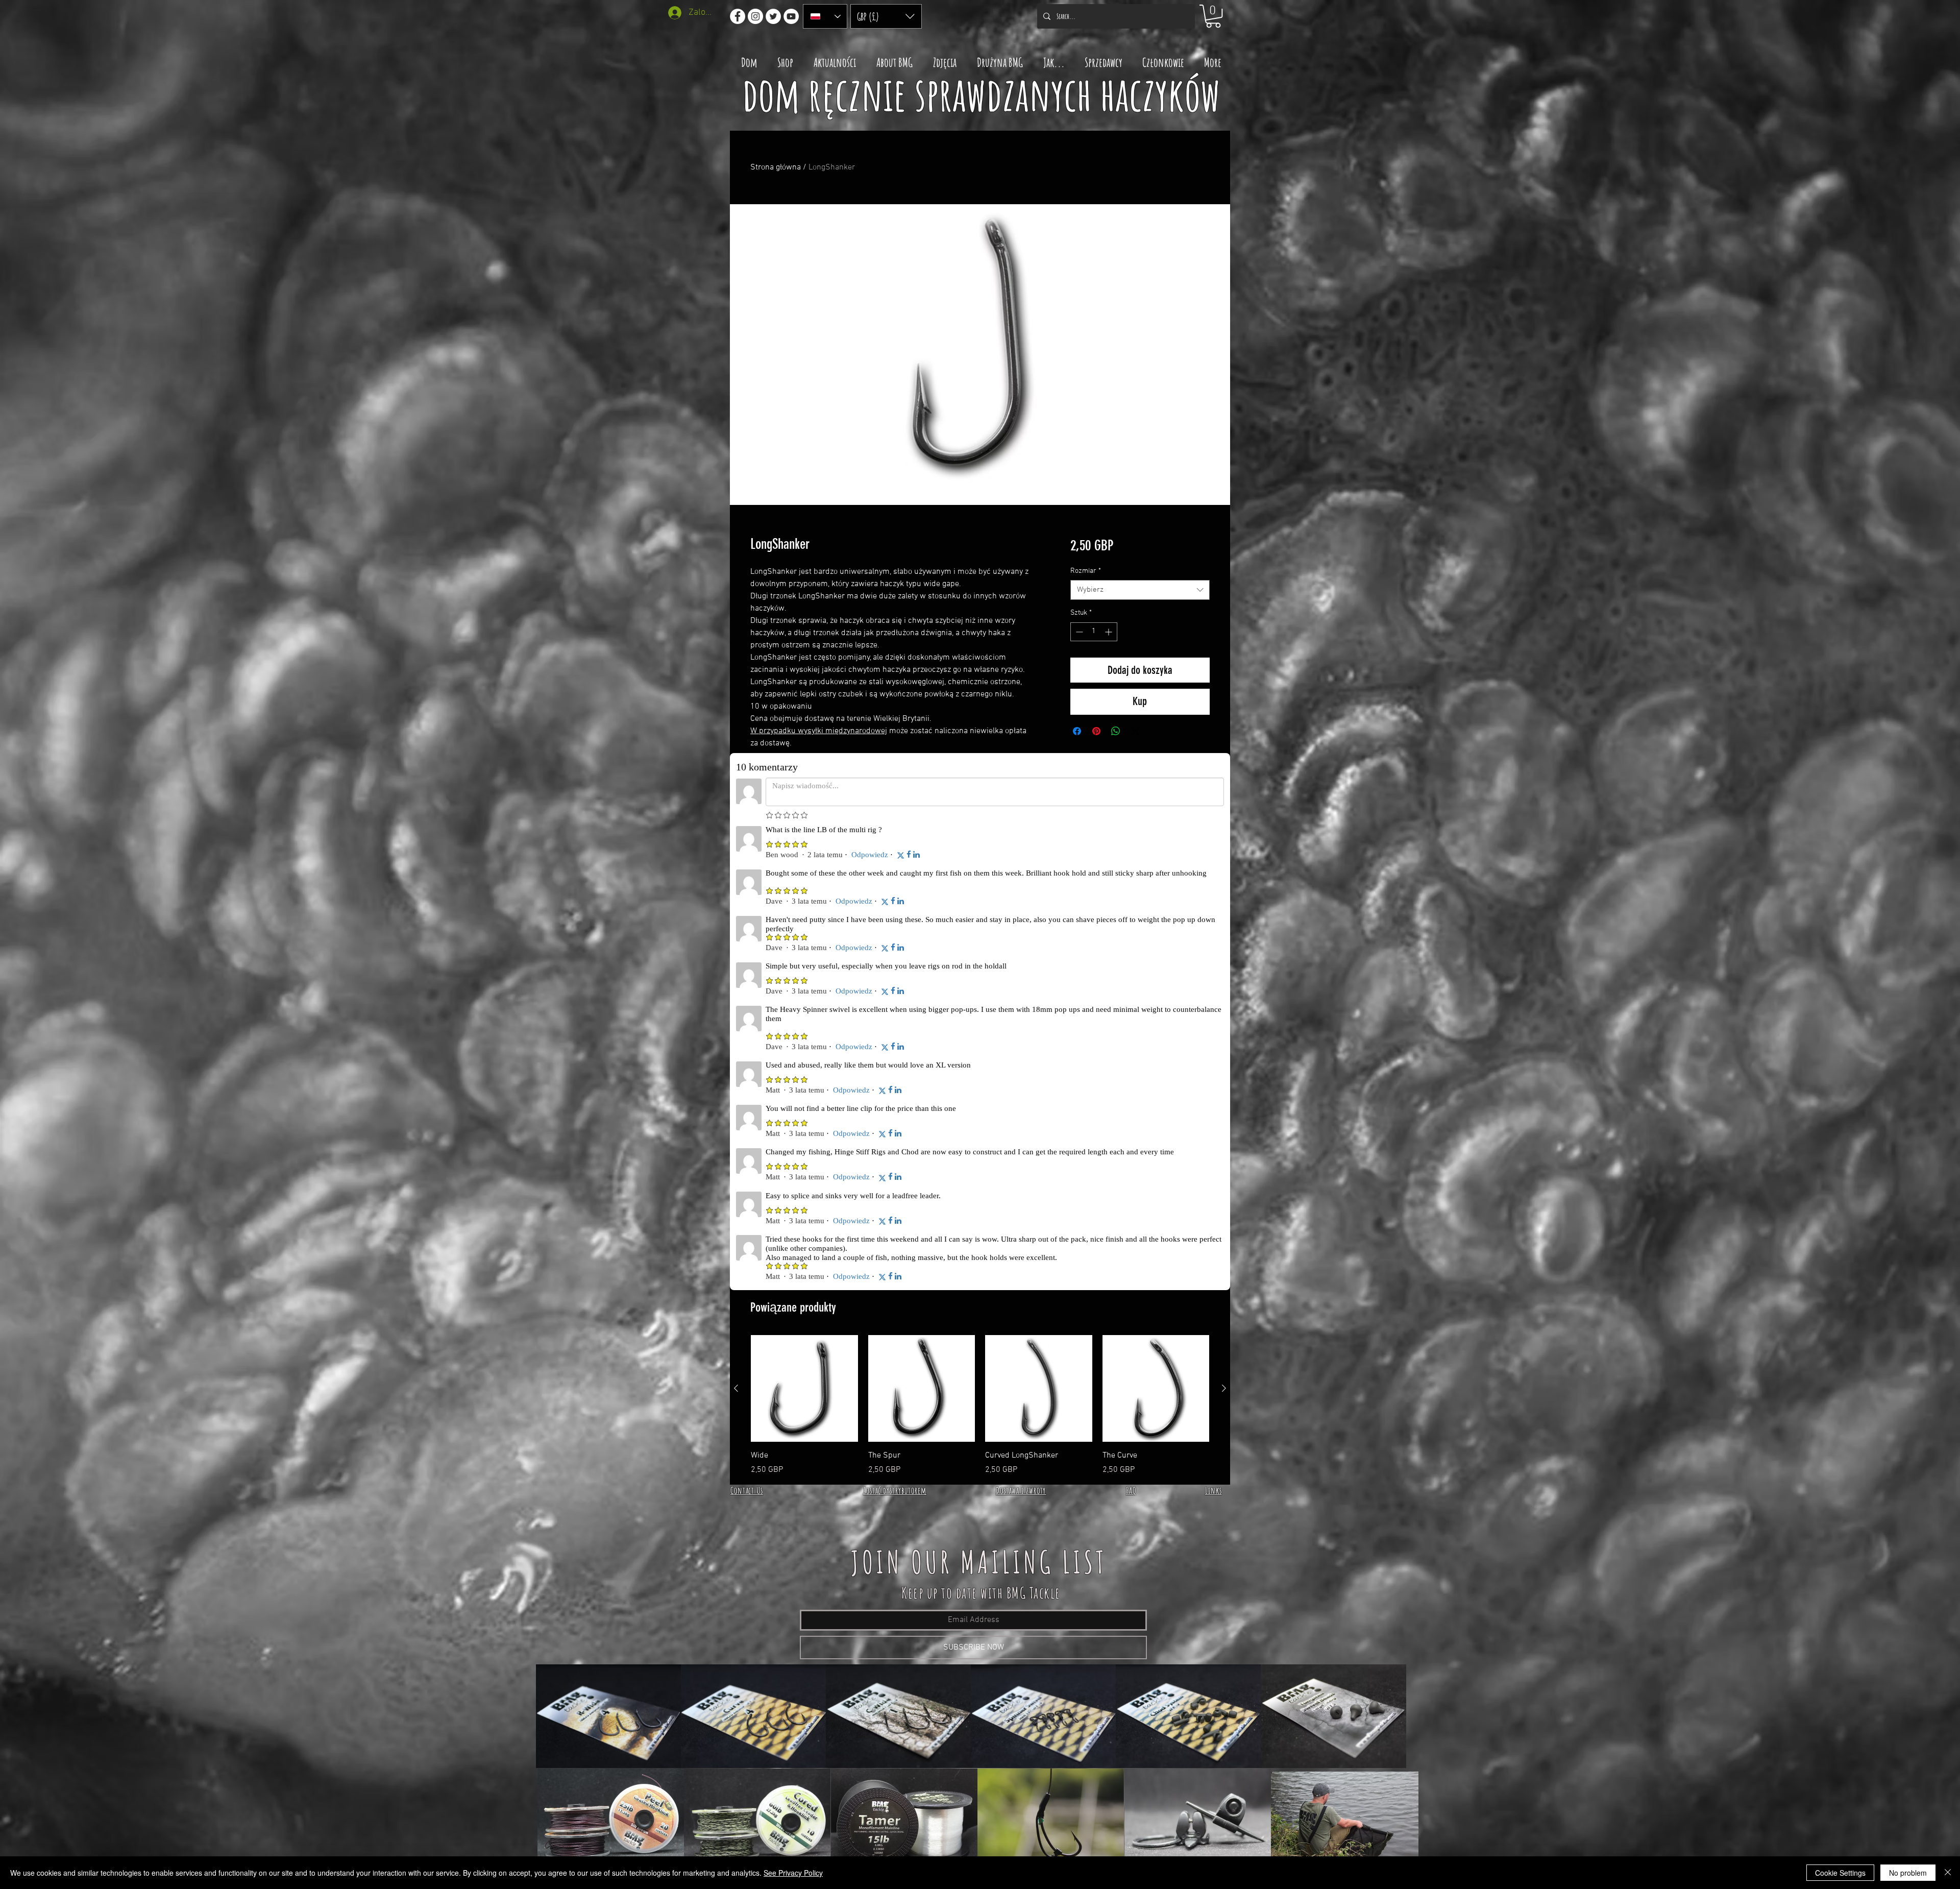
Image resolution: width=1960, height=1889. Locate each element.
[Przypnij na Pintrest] (1096, 731)
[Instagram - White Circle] (755, 16)
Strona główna (776, 167)
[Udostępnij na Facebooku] (1077, 731)
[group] (980, 940)
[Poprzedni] (736, 923)
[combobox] (1140, 590)
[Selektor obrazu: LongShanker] (965, 499)
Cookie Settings (1840, 1873)
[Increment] (1109, 632)
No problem (1908, 1873)
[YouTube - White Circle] (791, 16)
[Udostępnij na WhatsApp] (1116, 731)
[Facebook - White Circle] (738, 16)
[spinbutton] (1094, 632)
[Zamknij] (1948, 1873)
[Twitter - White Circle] (773, 16)
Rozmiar (1086, 571)
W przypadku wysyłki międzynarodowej (819, 731)
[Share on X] (1135, 731)
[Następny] (1224, 923)
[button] (886, 16)
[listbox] (886, 16)
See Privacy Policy (793, 1873)
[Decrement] (1078, 632)
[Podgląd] (804, 924)
